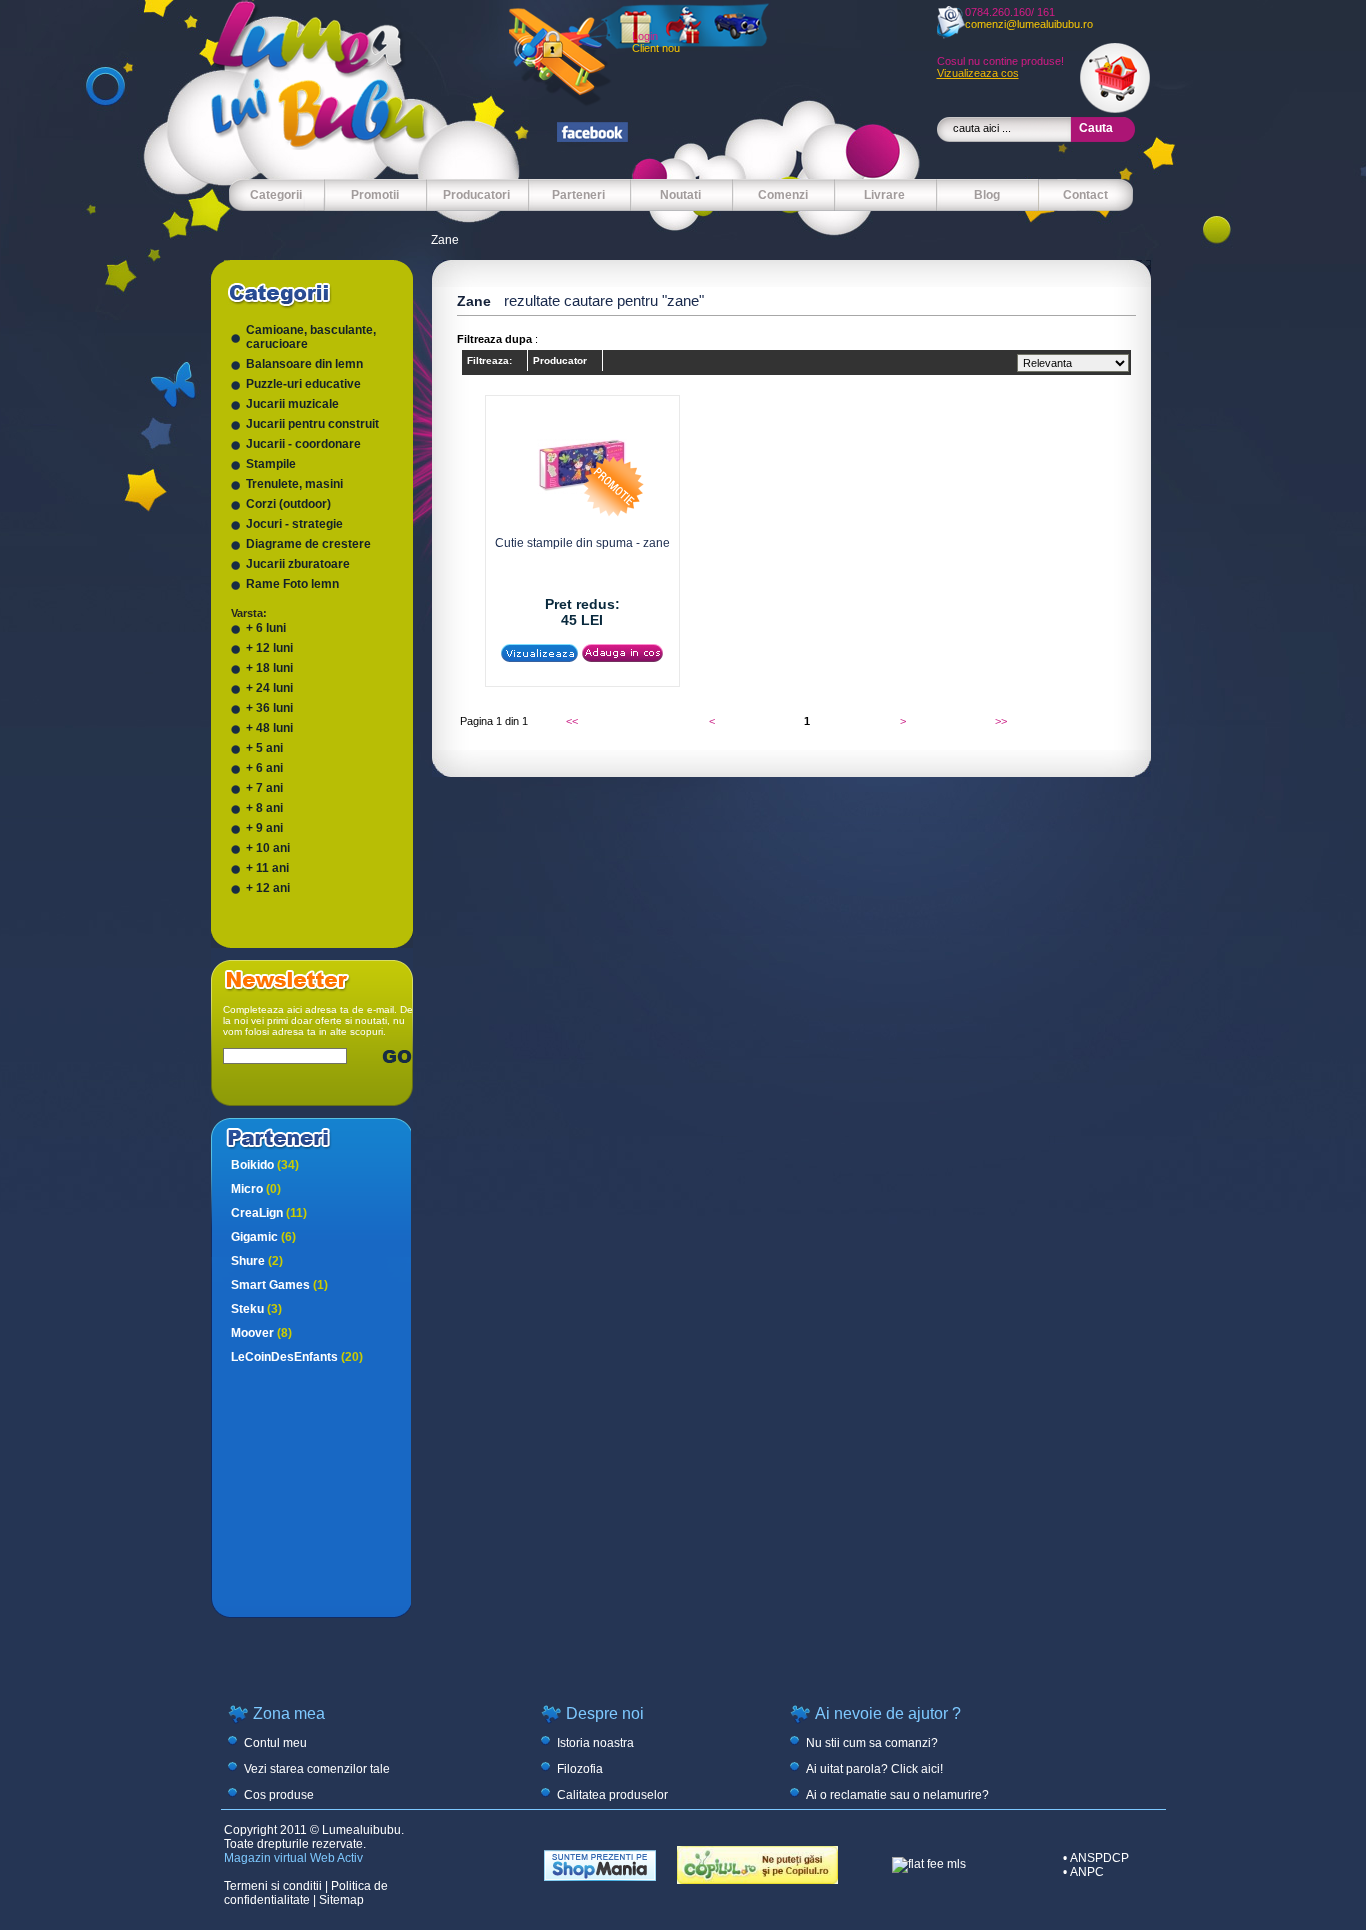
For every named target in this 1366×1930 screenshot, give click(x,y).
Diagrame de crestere (308, 544)
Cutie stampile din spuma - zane (582, 543)
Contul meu (275, 1743)
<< (572, 721)
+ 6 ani (264, 768)
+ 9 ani (264, 828)
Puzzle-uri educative (303, 384)
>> (1001, 721)
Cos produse (279, 1795)
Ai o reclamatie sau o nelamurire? (897, 1795)
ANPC (1087, 1872)
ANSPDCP (1099, 1858)
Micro (256, 1189)
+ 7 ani (264, 788)
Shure (257, 1261)
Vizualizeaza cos (978, 73)
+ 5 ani (264, 748)
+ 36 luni (269, 708)
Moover (261, 1333)
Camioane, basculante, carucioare (311, 337)
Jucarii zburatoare (298, 564)
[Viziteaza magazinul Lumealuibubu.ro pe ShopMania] (600, 1877)
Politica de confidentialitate (306, 1893)
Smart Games (279, 1285)
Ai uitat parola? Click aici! (874, 1769)
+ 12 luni (269, 648)
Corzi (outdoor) (288, 504)
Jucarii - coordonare (303, 444)
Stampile (271, 464)
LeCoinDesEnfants (297, 1357)
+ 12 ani (268, 888)
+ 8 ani (264, 808)
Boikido (265, 1165)
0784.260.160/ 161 (1010, 12)
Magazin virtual (265, 1858)
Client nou (656, 48)
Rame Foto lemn (292, 584)
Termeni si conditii (273, 1886)
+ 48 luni (269, 728)
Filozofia (580, 1769)
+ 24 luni (269, 688)
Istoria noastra (595, 1743)
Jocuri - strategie (294, 524)
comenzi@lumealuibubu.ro (1029, 24)
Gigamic (263, 1237)
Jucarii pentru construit (312, 424)
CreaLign (269, 1213)
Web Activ (336, 1858)
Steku (256, 1309)
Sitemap (341, 1900)
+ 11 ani (267, 868)
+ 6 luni (266, 628)
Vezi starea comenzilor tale (317, 1769)
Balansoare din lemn (304, 364)
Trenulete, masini (294, 484)
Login (645, 36)
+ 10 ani (268, 848)
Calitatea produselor (612, 1795)
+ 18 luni (269, 668)
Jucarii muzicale (292, 404)
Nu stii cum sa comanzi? (872, 1743)
